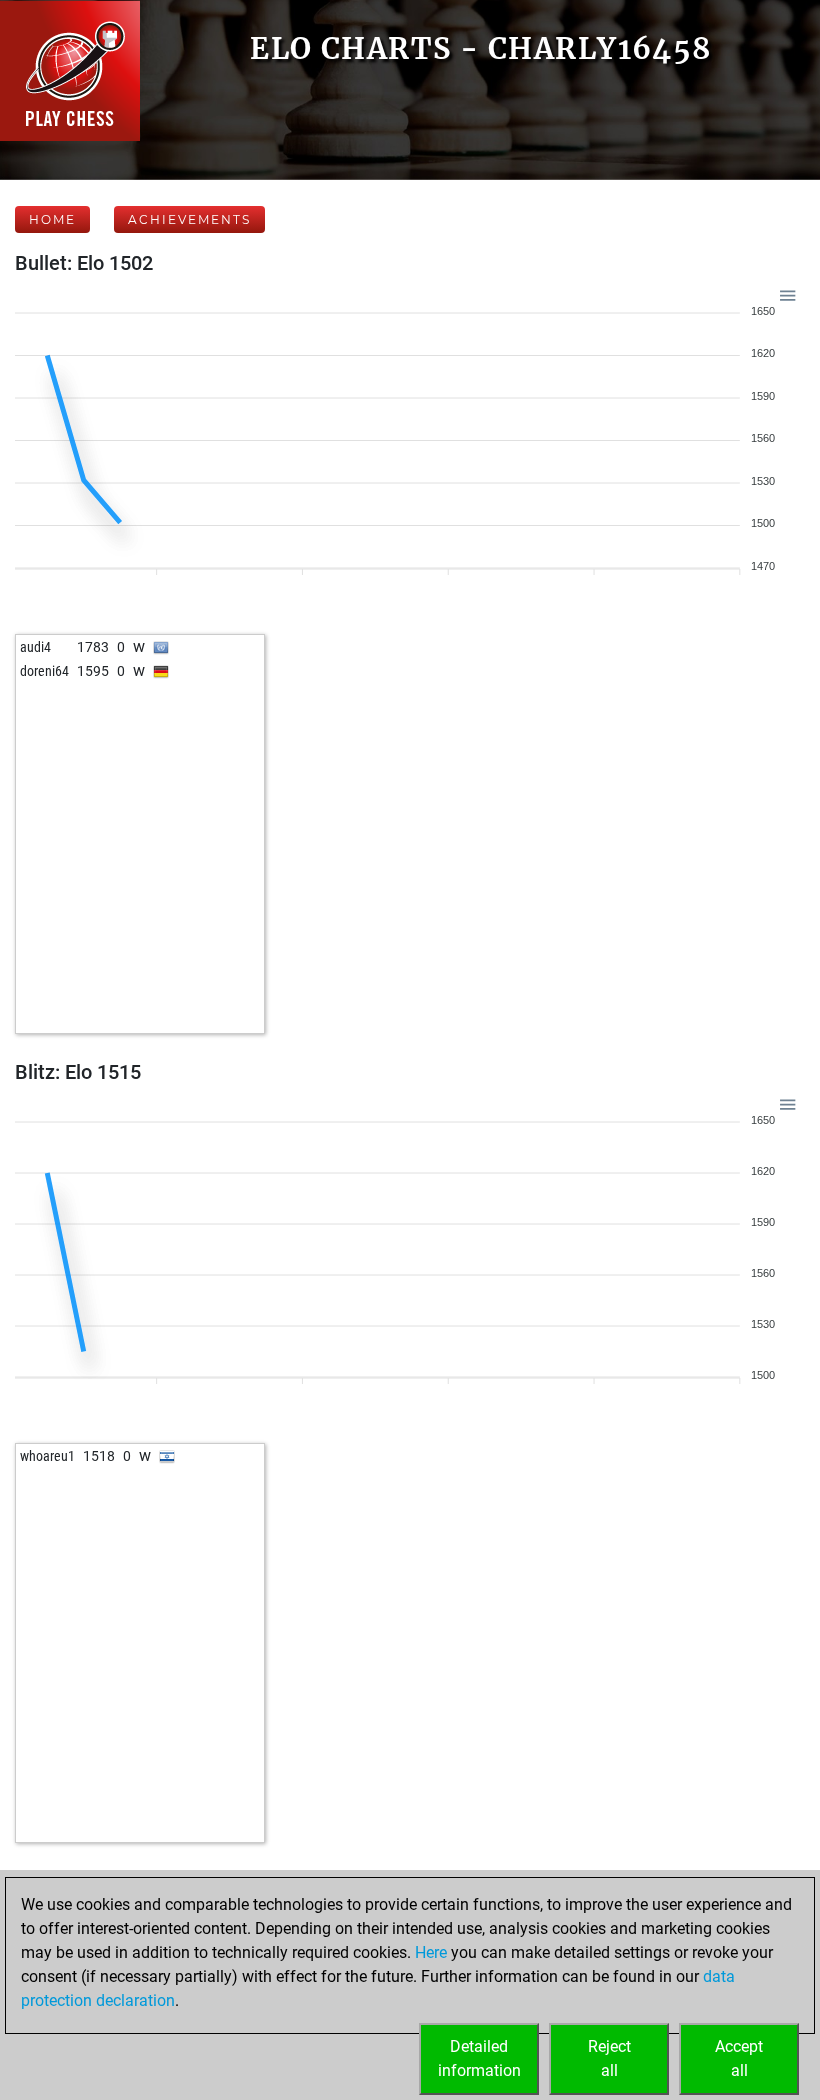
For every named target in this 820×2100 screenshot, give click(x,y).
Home (52, 219)
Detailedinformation (479, 2058)
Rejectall (609, 2058)
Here (431, 1952)
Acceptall (739, 2058)
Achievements (189, 219)
